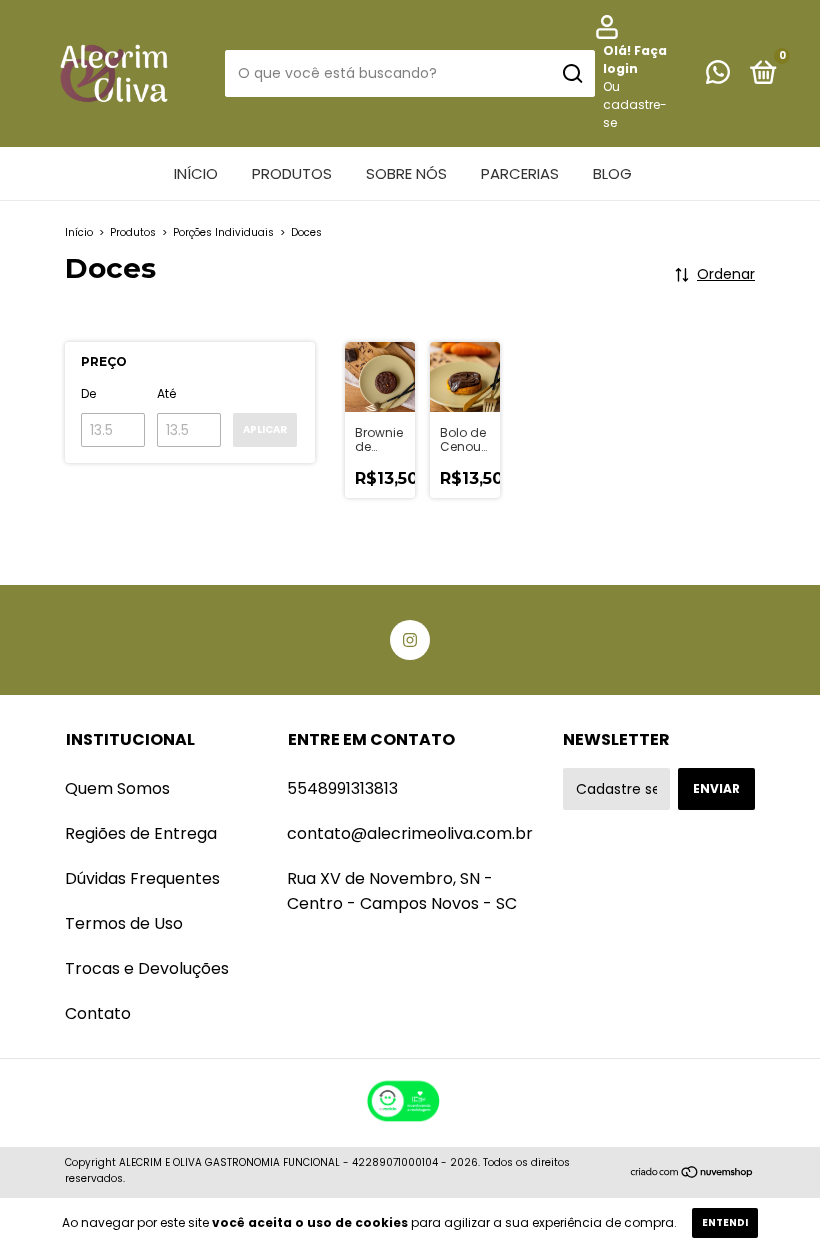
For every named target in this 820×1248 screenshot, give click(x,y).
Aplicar (265, 429)
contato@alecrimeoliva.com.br (410, 833)
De (88, 393)
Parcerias (520, 173)
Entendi (725, 1222)
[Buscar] (571, 74)
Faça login (635, 59)
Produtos (292, 173)
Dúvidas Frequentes (142, 878)
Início (196, 173)
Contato (98, 1013)
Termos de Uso (124, 923)
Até (166, 393)
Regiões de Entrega (141, 833)
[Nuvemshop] (692, 1173)
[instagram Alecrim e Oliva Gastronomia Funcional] (410, 640)
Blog (612, 173)
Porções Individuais (223, 232)
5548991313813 (342, 788)
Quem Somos (117, 788)
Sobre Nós (406, 173)
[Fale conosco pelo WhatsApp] (718, 76)
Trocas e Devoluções (147, 968)
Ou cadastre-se (635, 104)
